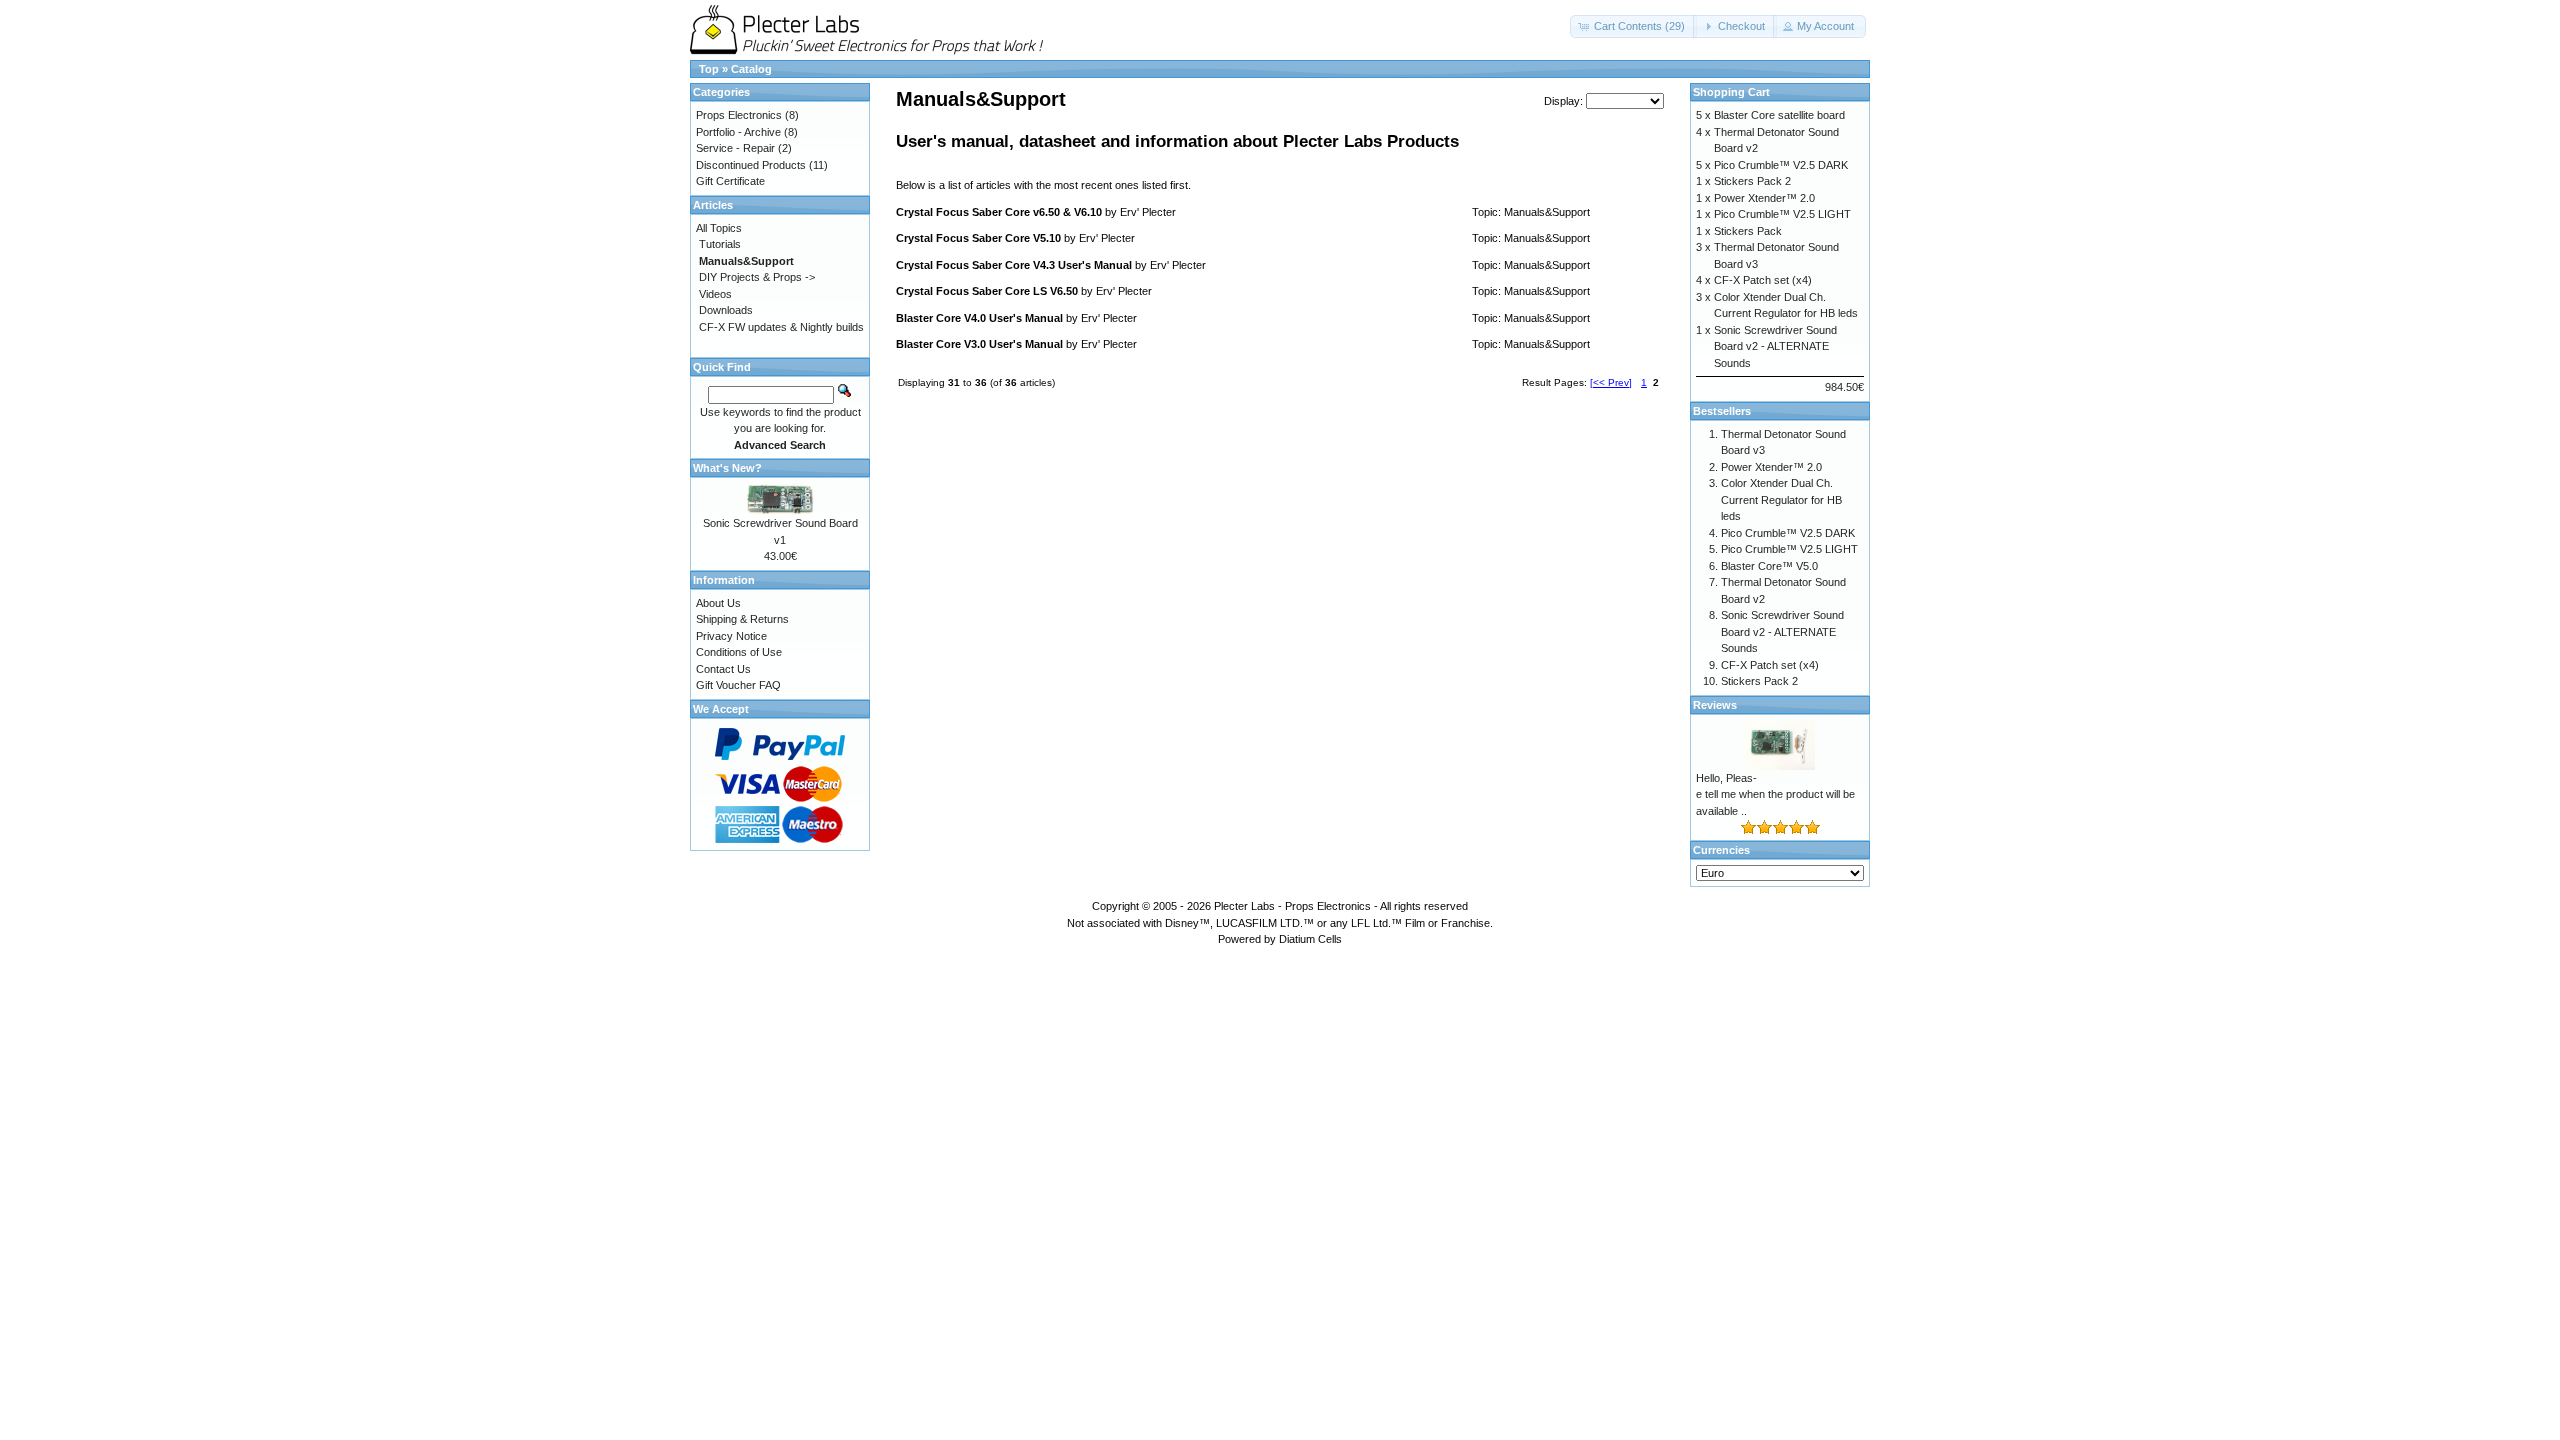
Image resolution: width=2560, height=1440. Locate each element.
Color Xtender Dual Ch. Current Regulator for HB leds (1781, 499)
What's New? (727, 468)
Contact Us (723, 669)
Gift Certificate (730, 181)
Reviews (1715, 705)
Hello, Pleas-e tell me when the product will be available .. (1775, 794)
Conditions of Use (739, 652)
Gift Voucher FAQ (738, 685)
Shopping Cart (1731, 92)
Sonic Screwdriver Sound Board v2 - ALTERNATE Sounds (1775, 346)
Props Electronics (739, 115)
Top (709, 69)
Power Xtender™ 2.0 (1764, 198)
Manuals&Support (1547, 212)
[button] (1633, 26)
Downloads (726, 310)
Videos (715, 294)
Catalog (751, 69)
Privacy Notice (731, 636)
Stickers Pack (1748, 231)
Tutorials (720, 244)
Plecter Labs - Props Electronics (1292, 906)
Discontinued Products (751, 165)
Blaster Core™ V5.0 (1769, 566)
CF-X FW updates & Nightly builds (781, 327)
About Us (718, 603)
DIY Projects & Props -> (757, 277)
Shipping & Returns (742, 619)
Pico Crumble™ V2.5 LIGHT (1782, 214)
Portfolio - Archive (738, 132)
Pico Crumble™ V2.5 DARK (1781, 165)
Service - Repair (735, 148)
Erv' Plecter (1148, 212)
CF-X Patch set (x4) (1763, 280)
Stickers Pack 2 (1752, 181)
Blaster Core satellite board (1779, 115)
